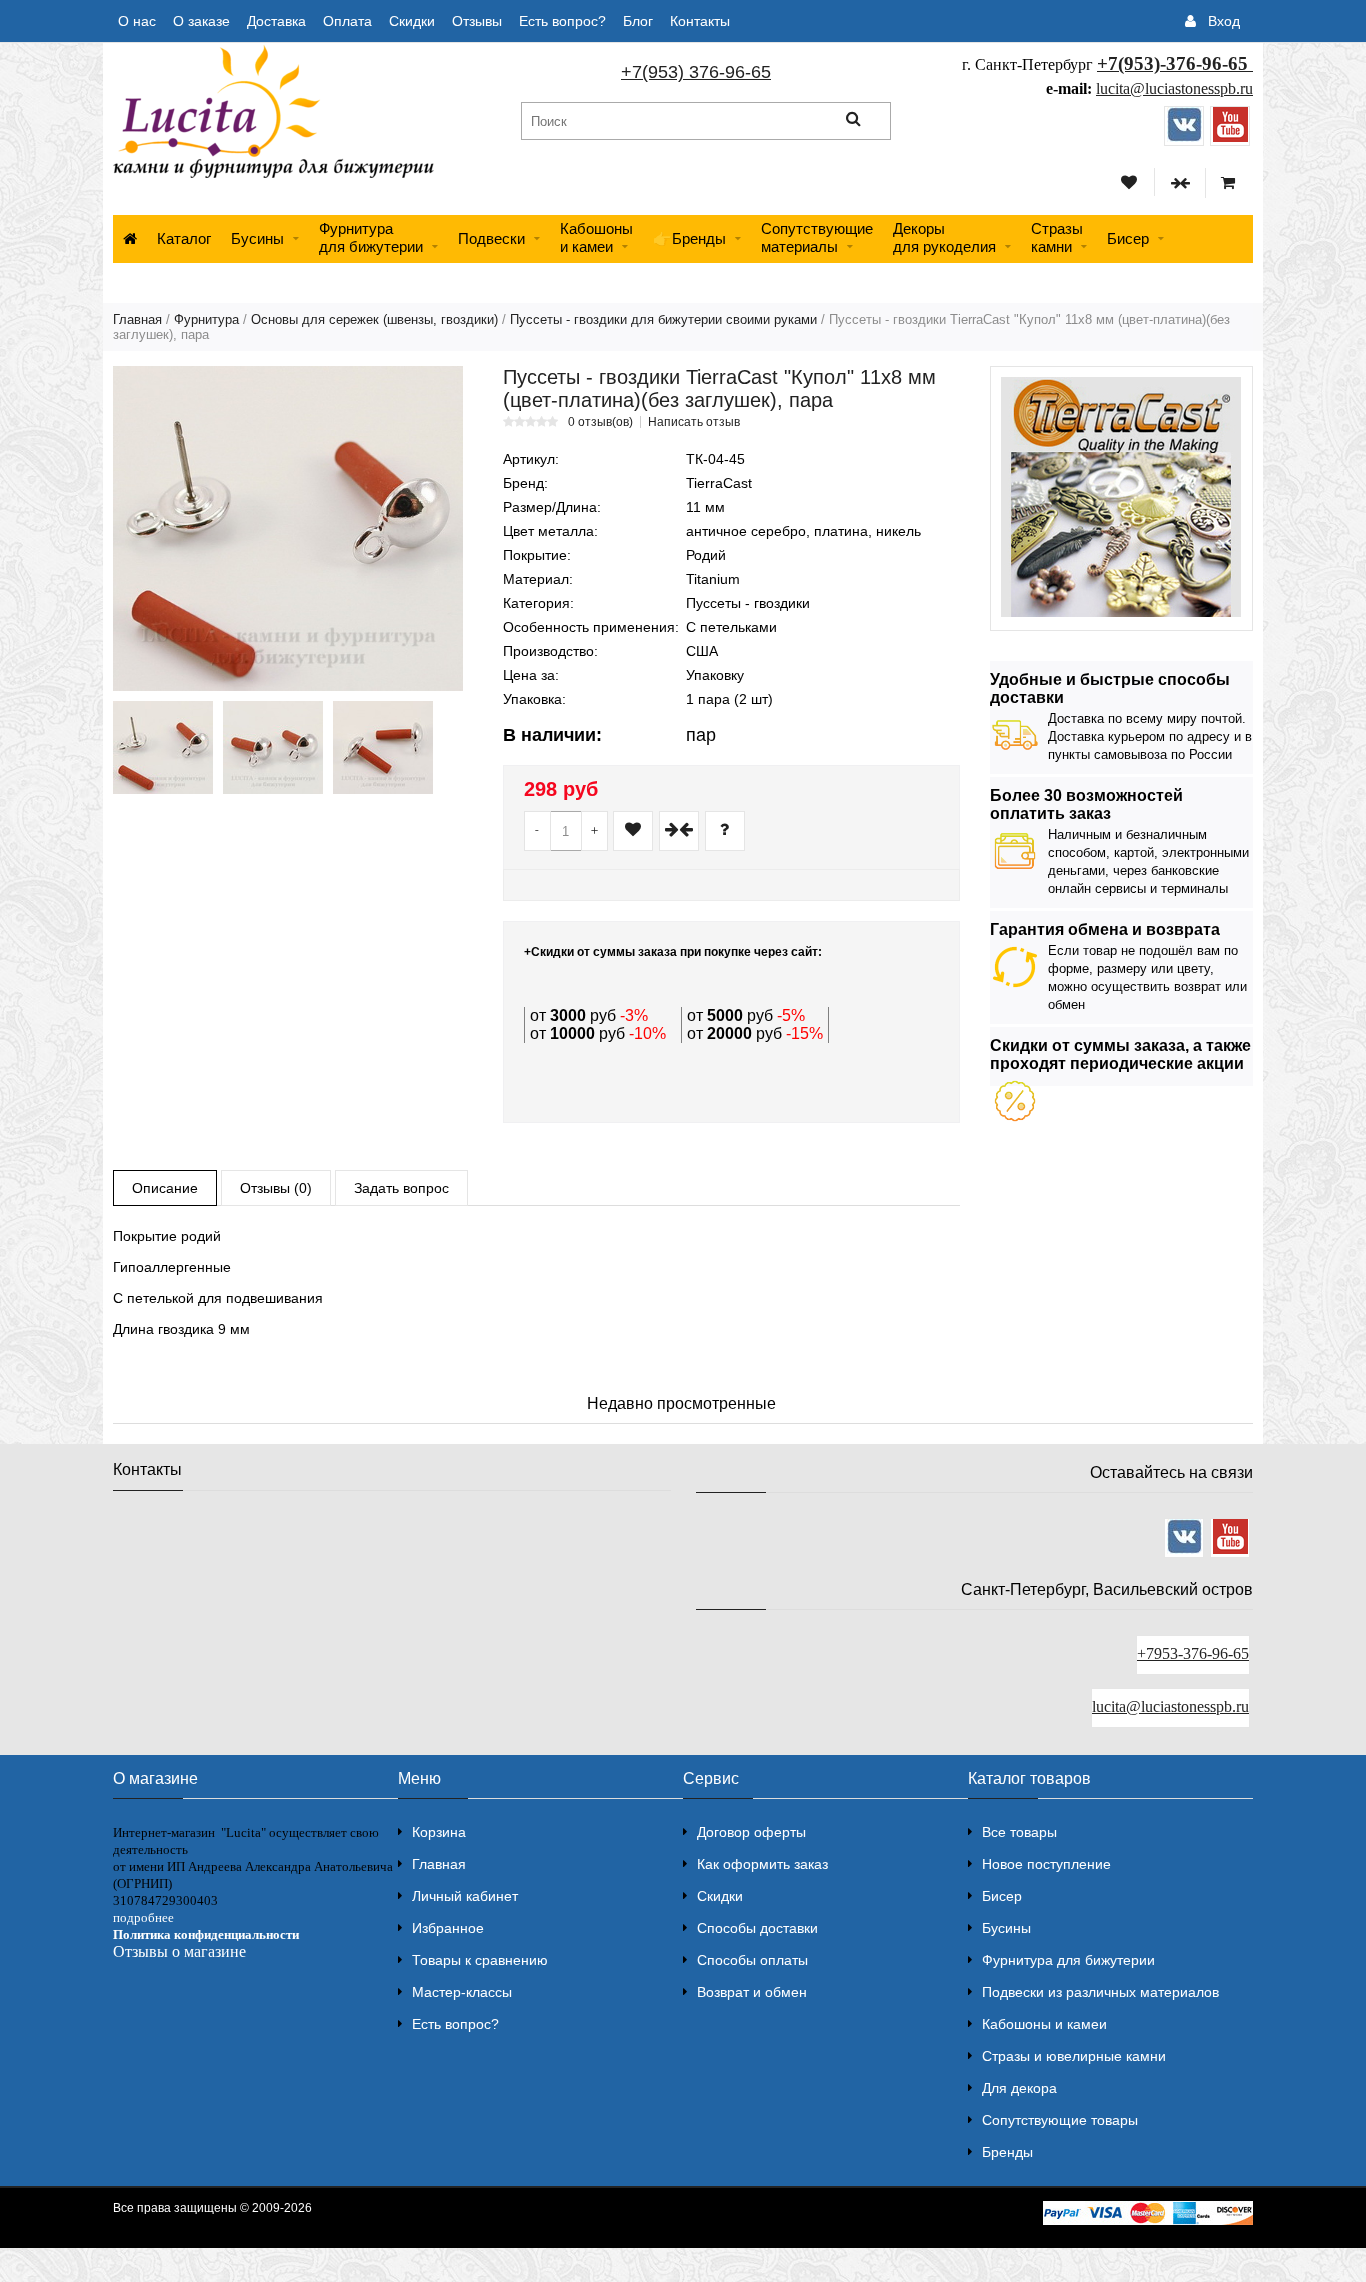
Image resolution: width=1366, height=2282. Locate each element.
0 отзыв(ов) (600, 422)
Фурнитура (206, 319)
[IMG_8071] (163, 747)
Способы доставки (757, 1928)
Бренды (1007, 2152)
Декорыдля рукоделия (944, 237)
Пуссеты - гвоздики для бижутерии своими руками (663, 319)
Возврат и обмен (752, 1992)
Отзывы (477, 21)
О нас (137, 21)
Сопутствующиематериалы (817, 237)
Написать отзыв (694, 422)
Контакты (700, 21)
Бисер (1128, 238)
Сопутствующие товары (1060, 2120)
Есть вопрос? (562, 21)
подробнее (143, 1917)
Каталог (184, 238)
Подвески (491, 238)
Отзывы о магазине (179, 1951)
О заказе (201, 21)
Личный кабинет (465, 1896)
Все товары (1019, 1832)
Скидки (412, 21)
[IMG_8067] (273, 747)
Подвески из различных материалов (1100, 1992)
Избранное (448, 1928)
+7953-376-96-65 (1193, 1653)
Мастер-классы (462, 1992)
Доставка (276, 21)
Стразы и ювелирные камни (1074, 2056)
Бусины (257, 238)
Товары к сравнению (480, 1960)
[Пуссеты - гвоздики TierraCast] (288, 528)
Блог (638, 21)
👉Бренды (689, 238)
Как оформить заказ (762, 1864)
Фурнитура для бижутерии (371, 237)
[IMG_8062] (383, 747)
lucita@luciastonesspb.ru (1174, 88)
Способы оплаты (752, 1960)
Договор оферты (751, 1832)
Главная (137, 319)
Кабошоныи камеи (596, 237)
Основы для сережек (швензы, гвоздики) (374, 319)
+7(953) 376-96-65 (696, 72)
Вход (1224, 21)
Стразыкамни (1057, 237)
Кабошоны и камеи (1044, 2024)
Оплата (347, 21)
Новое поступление (1046, 1864)
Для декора (1019, 2088)
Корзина (439, 1832)
